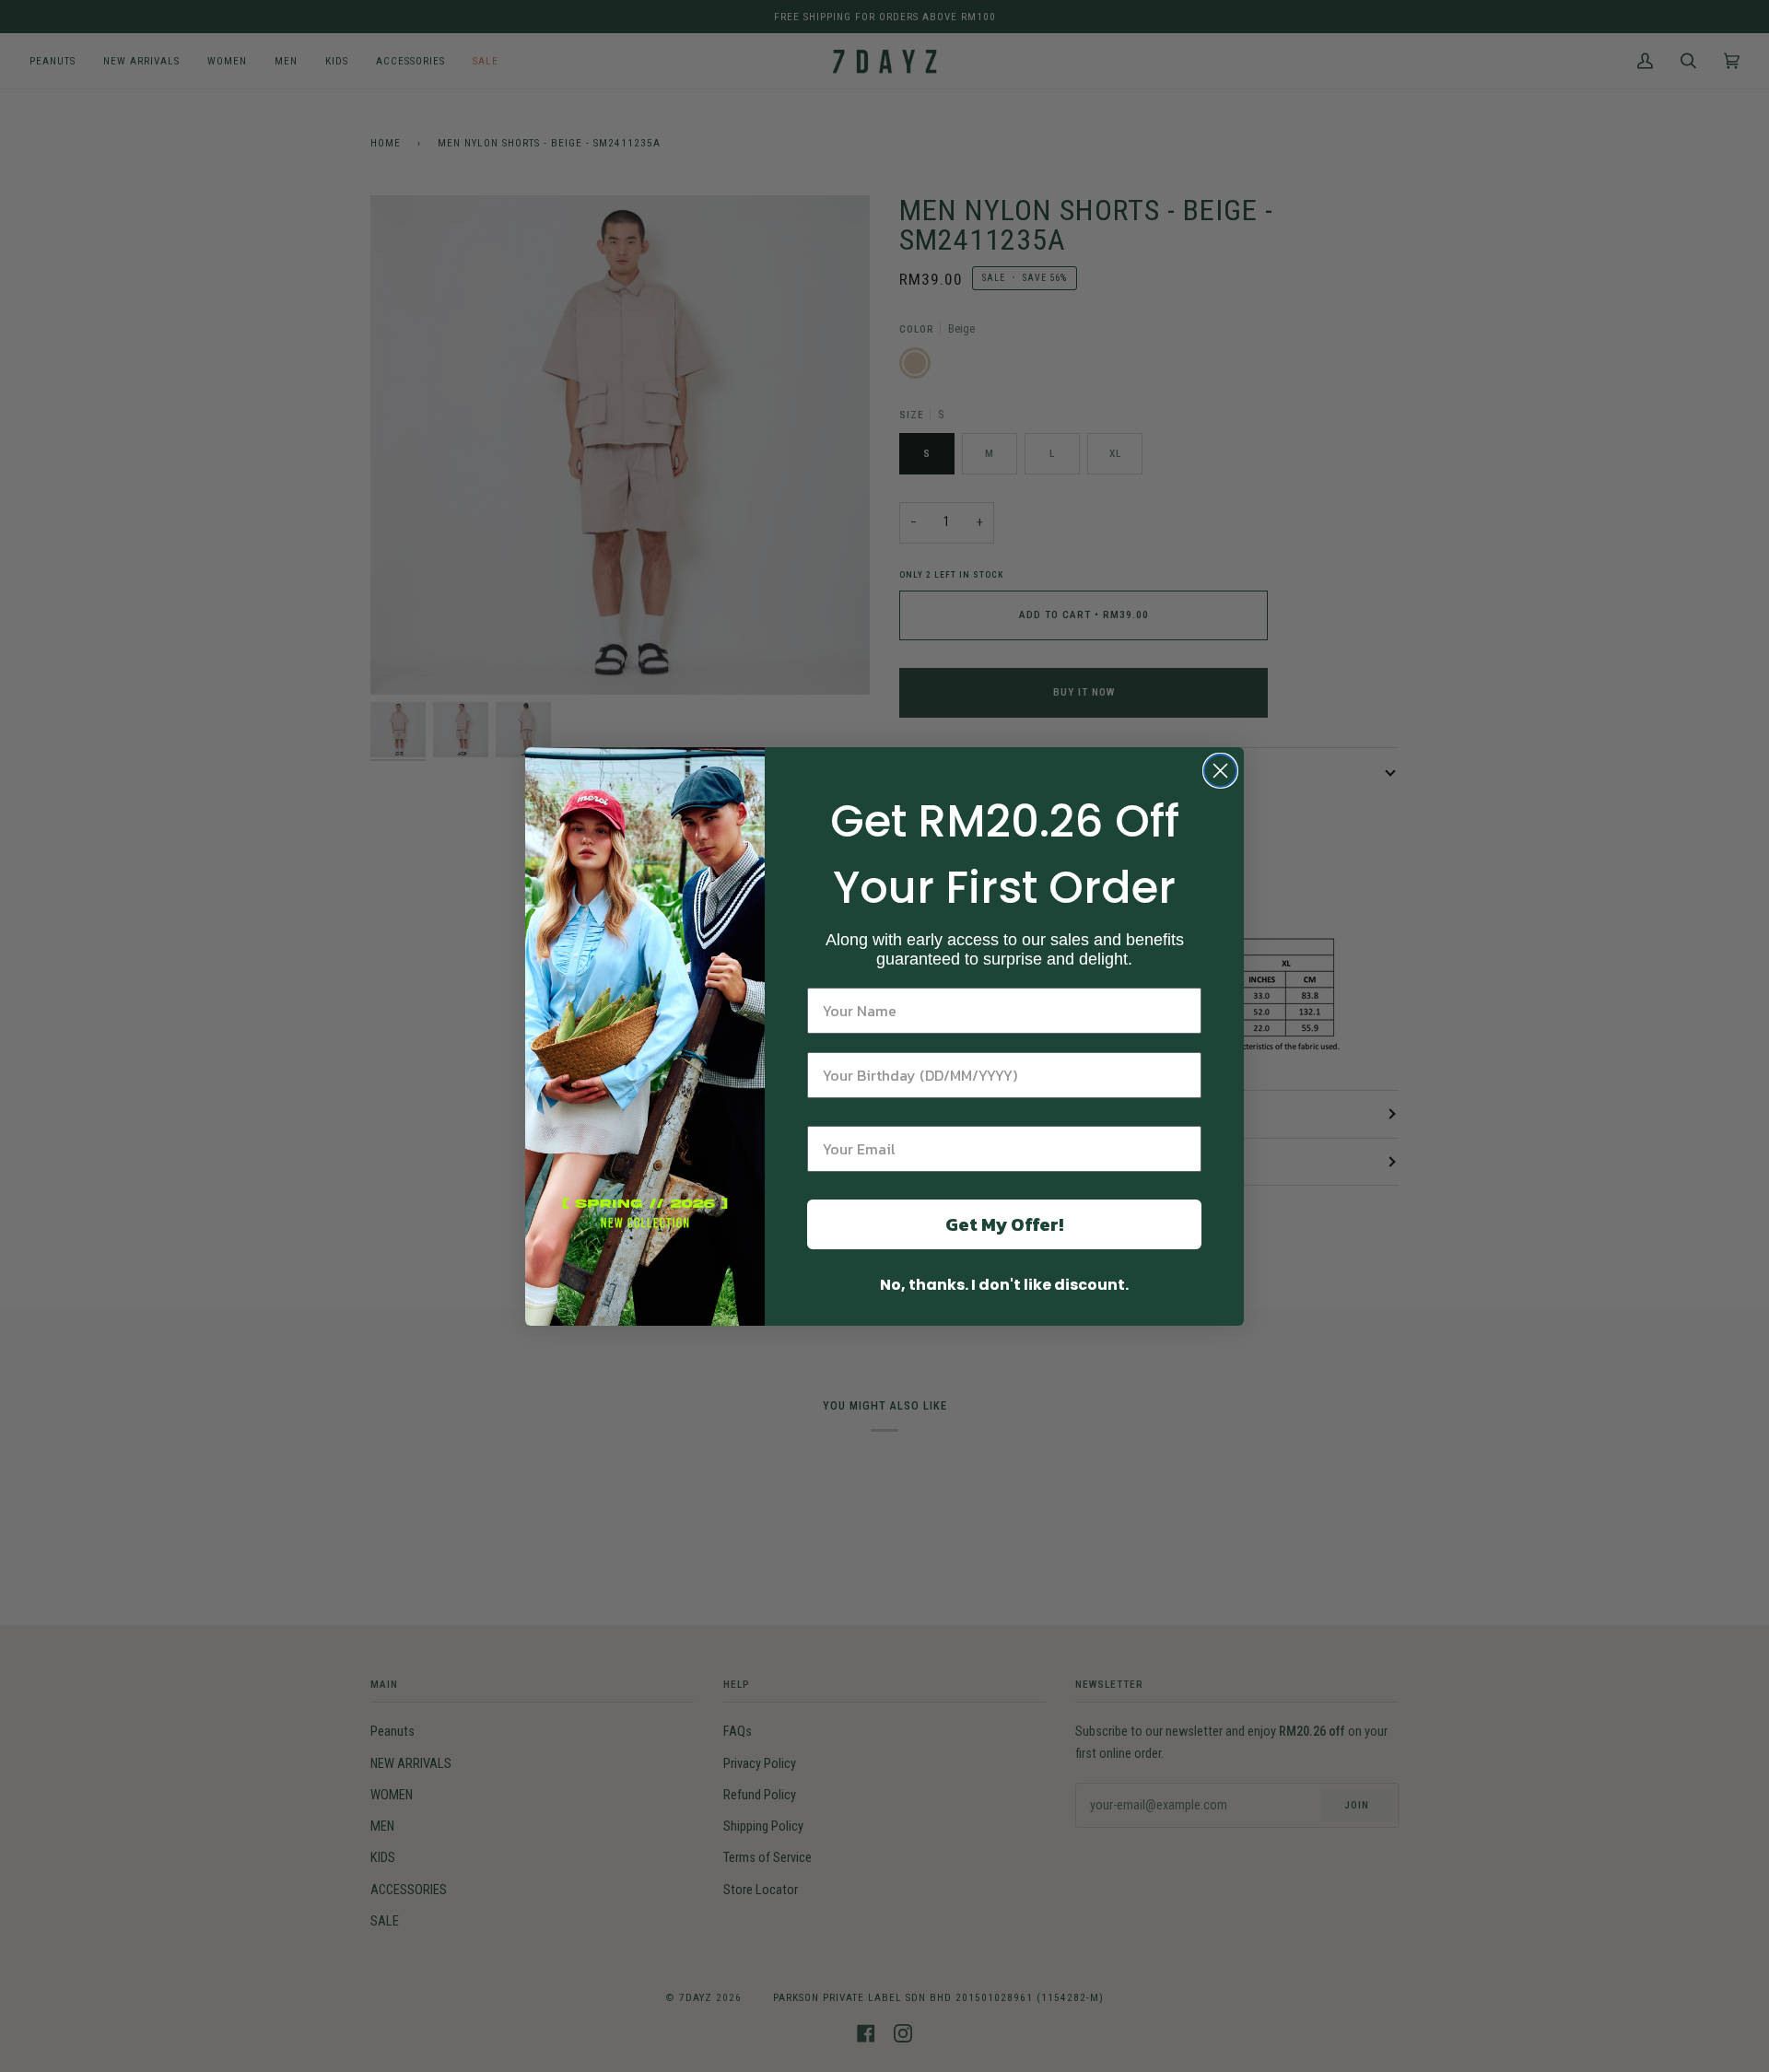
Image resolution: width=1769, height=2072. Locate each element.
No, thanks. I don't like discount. (1004, 1285)
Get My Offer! (1004, 1224)
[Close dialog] (1220, 771)
